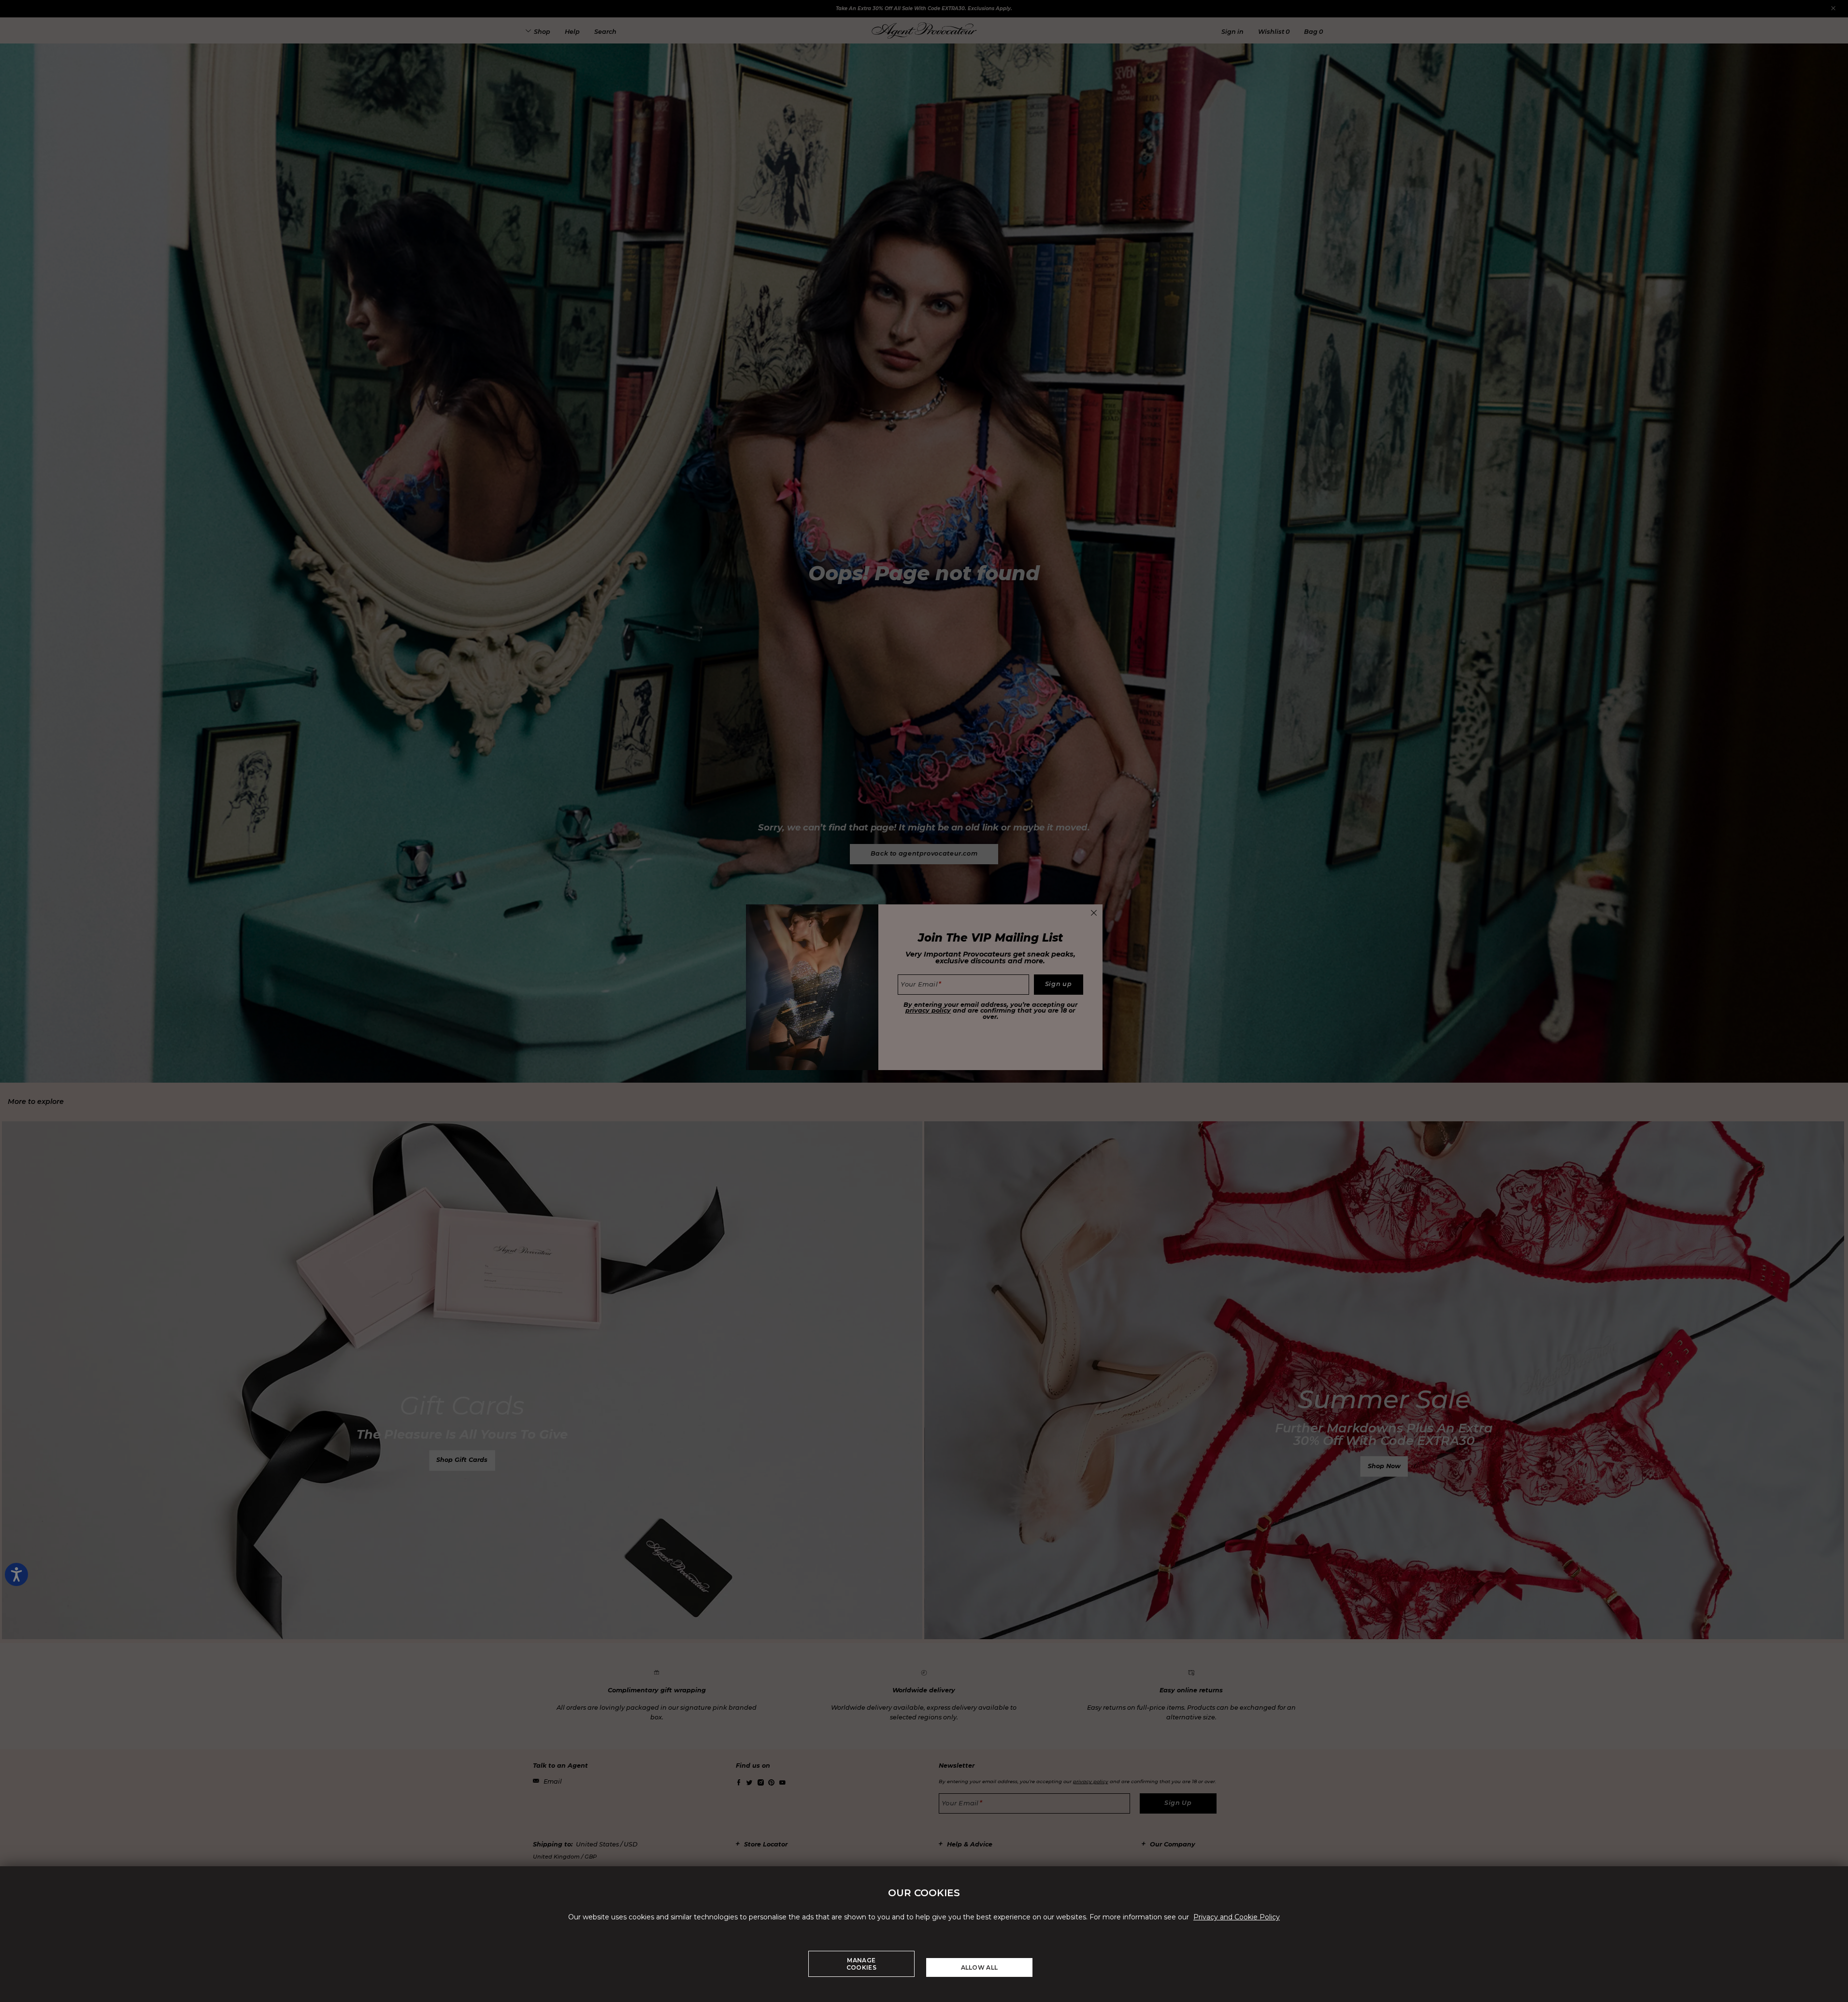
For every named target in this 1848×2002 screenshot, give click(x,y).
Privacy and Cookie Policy (1237, 1917)
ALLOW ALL (980, 1967)
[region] (924, 1934)
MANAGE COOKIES (861, 1964)
